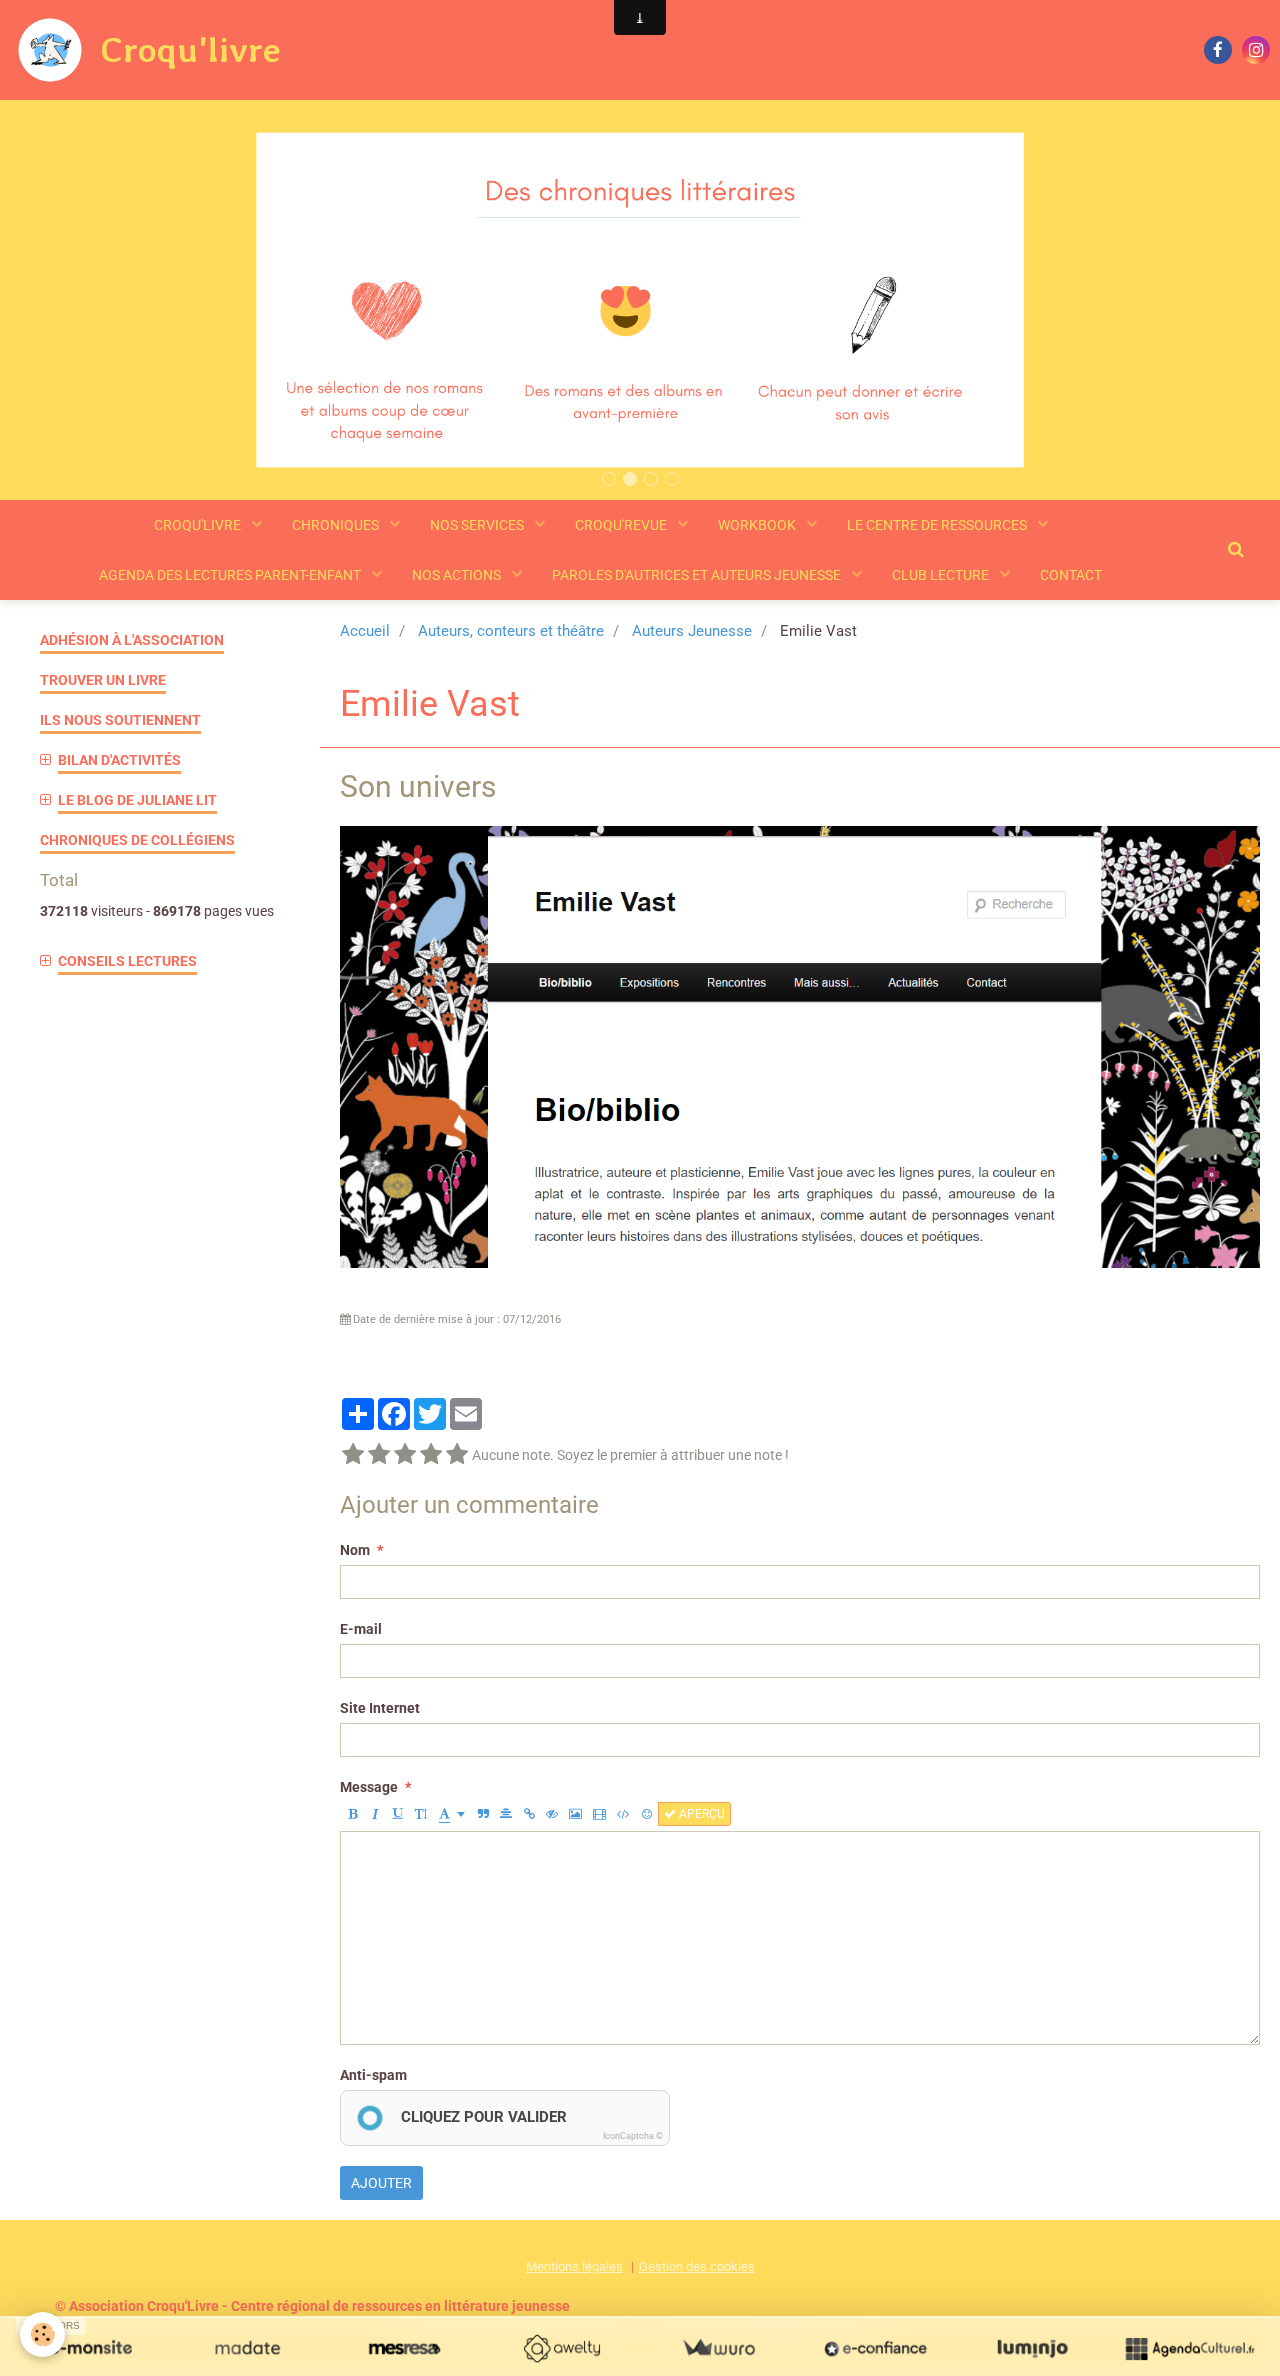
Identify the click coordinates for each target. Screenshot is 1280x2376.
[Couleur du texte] (452, 1814)
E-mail (361, 1629)
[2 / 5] (379, 1455)
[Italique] (375, 1814)
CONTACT (1071, 575)
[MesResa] (404, 2348)
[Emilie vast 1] (800, 1045)
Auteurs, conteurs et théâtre (511, 631)
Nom (355, 1550)
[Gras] (352, 1814)
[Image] (575, 1814)
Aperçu (700, 1814)
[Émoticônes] (647, 1814)
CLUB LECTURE (942, 575)
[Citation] (483, 1814)
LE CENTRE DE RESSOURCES (938, 525)
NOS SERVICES (478, 525)
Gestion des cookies (697, 2266)
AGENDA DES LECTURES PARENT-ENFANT (231, 575)
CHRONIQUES (337, 525)
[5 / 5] (457, 1455)
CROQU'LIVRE (199, 525)
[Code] (623, 1814)
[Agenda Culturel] (1189, 2348)
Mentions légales (574, 2266)
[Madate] (247, 2348)
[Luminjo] (1032, 2348)
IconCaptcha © (633, 2136)
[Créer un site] (90, 2348)
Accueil (365, 631)
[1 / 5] (353, 1455)
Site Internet (380, 1708)
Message (369, 1787)
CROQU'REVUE (622, 525)
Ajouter (381, 2183)
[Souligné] (398, 1814)
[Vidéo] (599, 1814)
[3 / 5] (405, 1455)
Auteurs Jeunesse (692, 631)
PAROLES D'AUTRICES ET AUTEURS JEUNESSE (698, 575)
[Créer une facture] (718, 2348)
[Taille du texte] (421, 1814)
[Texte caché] (552, 1814)
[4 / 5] (431, 1455)
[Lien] (529, 1814)
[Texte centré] (506, 1814)
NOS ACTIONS (458, 575)
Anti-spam (373, 2075)
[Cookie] (42, 2334)
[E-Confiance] (875, 2348)
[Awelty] (561, 2348)
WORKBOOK (758, 525)
